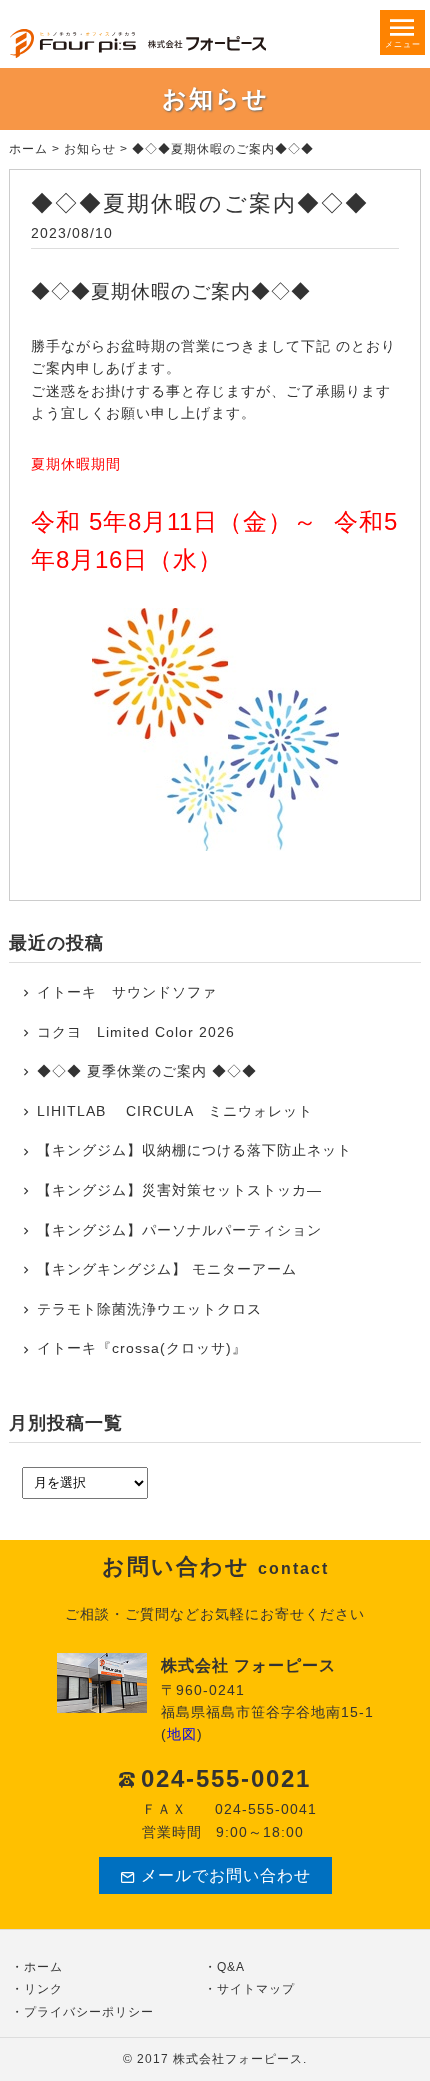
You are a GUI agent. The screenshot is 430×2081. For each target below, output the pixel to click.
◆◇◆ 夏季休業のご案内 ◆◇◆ (147, 1071)
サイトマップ (256, 1989)
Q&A (231, 1967)
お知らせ (90, 149)
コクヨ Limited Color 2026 (136, 1032)
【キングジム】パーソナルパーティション (179, 1230)
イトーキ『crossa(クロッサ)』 (142, 1348)
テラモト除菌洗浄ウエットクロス (149, 1309)
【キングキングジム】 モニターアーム (167, 1269)
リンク (43, 1989)
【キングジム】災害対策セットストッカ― (179, 1190)
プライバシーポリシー (89, 2012)
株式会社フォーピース (238, 2059)
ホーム (28, 149)
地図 (182, 1734)
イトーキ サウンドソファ (134, 992)
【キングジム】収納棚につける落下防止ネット (194, 1150)
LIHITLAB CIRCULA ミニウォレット (175, 1111)
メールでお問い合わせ (226, 1875)
